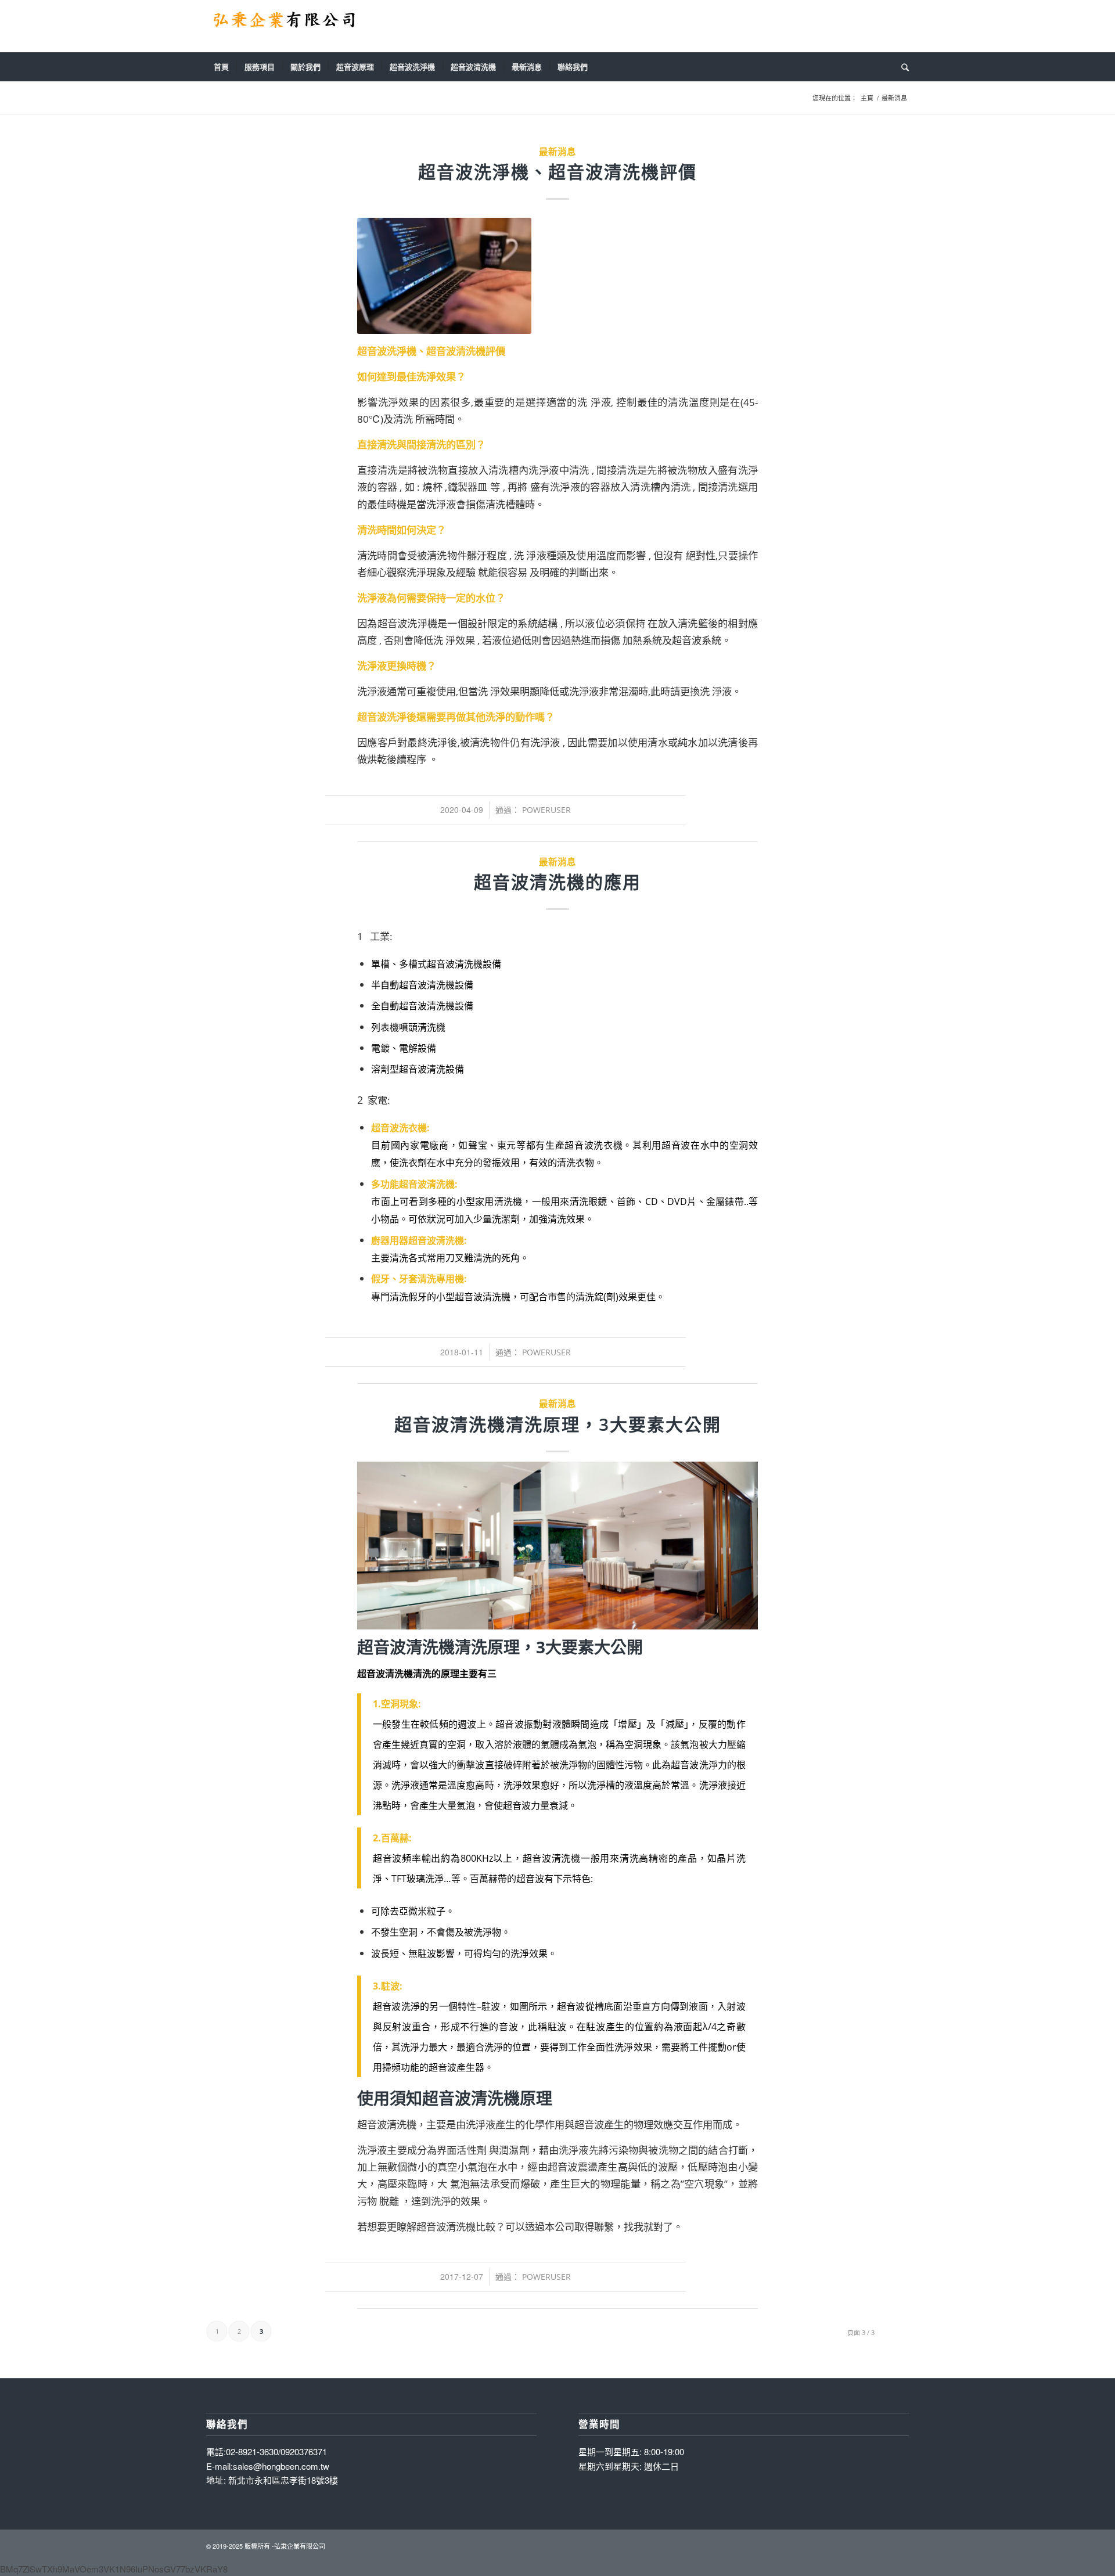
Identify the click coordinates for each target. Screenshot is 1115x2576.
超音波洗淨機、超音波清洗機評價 (557, 172)
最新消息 (557, 152)
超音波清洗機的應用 (557, 882)
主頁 (867, 98)
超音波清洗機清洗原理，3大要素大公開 (558, 1424)
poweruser (546, 810)
